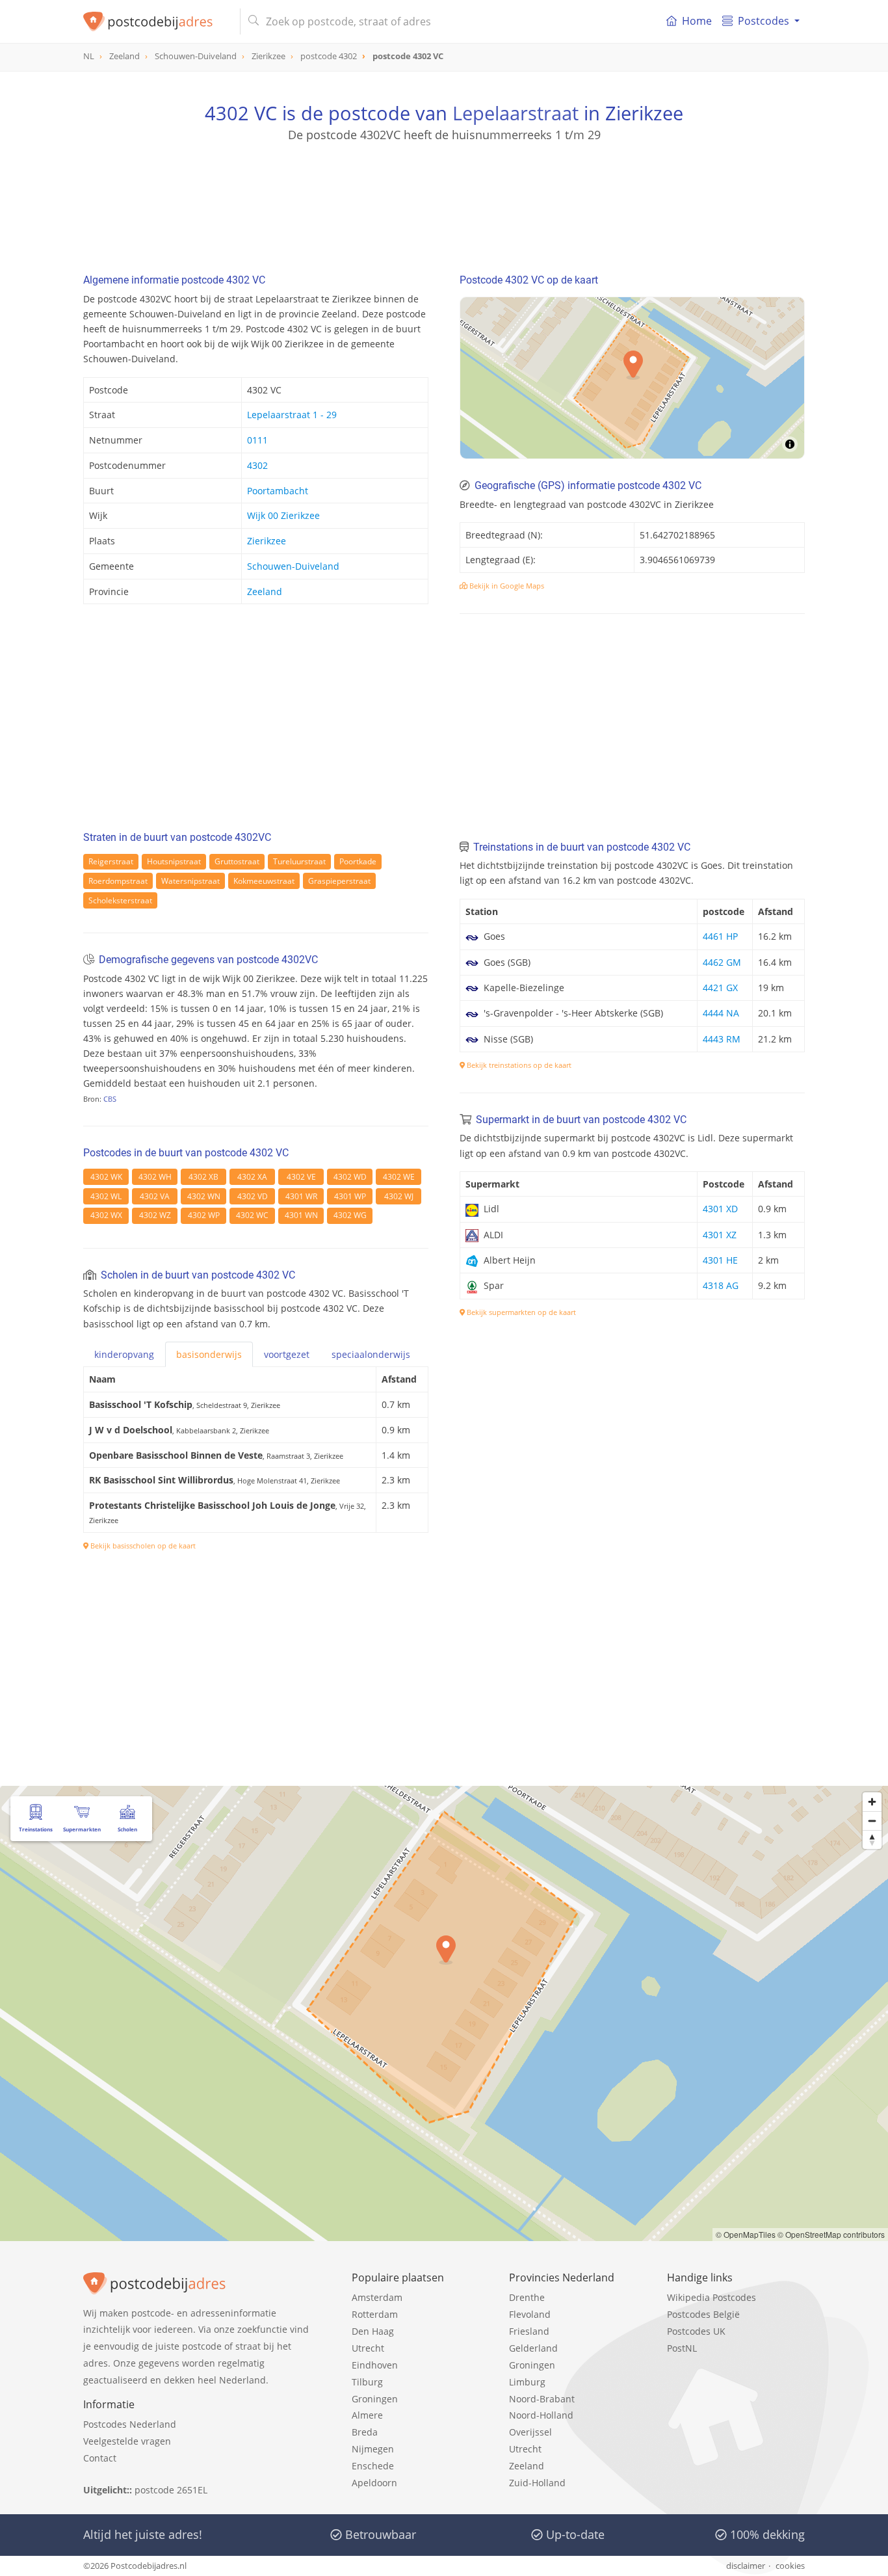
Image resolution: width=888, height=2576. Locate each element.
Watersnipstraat (190, 881)
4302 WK (106, 1177)
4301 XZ (720, 1235)
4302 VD (253, 1196)
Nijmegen (373, 2449)
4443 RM (722, 1039)
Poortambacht (278, 491)
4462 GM (722, 962)
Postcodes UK (696, 2331)
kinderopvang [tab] (124, 1354)
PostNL (682, 2348)
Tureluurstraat (299, 861)
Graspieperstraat (339, 881)
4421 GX (720, 988)
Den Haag (373, 2331)
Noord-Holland (541, 2415)
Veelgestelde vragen (127, 2441)
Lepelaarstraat (516, 113)
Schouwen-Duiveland (293, 566)
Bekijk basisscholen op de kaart (142, 1546)
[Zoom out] (872, 1821)
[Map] (444, 2013)
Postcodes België (703, 2314)
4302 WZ (155, 1215)
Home (697, 21)
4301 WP (350, 1196)
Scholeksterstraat (120, 900)
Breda (365, 2432)
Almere (367, 2415)
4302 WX (106, 1215)
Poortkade (358, 861)
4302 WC (252, 1215)
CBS (110, 1099)
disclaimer (746, 2566)
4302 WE (399, 1177)
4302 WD (350, 1177)
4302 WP (204, 1215)
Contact (100, 2458)
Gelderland (533, 2348)
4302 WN (204, 1196)
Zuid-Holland (537, 2483)
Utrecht (368, 2348)
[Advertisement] (444, 202)
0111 (257, 440)
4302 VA (155, 1196)
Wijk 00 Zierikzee (283, 515)
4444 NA (721, 1013)
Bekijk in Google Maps (506, 586)
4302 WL (106, 1196)
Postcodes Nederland (130, 2424)
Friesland (529, 2331)
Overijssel (530, 2432)
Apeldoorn (374, 2483)
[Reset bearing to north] (872, 1839)
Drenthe (527, 2297)
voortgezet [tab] (287, 1354)
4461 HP (720, 936)
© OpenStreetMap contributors (831, 2234)
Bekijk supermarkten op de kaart (520, 1312)
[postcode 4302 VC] (156, 21)
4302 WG (350, 1215)
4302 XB (203, 1177)
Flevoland (530, 2314)
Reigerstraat (111, 861)
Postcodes (764, 21)
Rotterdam (375, 2314)
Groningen (375, 2399)
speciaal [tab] (371, 1354)
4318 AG (721, 1285)
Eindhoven (375, 2365)
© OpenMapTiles (746, 2234)
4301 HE (720, 1260)
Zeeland (265, 591)
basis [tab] (209, 1354)
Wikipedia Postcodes (712, 2297)
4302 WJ (399, 1196)
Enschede (373, 2466)
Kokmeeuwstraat (264, 881)
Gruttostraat (237, 861)
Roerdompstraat (118, 881)
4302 (257, 465)
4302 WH (155, 1177)
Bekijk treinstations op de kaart (518, 1065)
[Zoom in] (872, 1802)
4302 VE (301, 1177)
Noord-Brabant (542, 2399)
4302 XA (252, 1177)
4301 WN (301, 1215)
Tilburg (367, 2382)
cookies (790, 2566)
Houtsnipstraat (174, 861)
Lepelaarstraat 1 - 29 (292, 415)
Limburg (527, 2382)
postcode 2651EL (171, 2490)
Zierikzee (267, 541)
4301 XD (720, 1209)
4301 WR (301, 1196)
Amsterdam (377, 2297)
